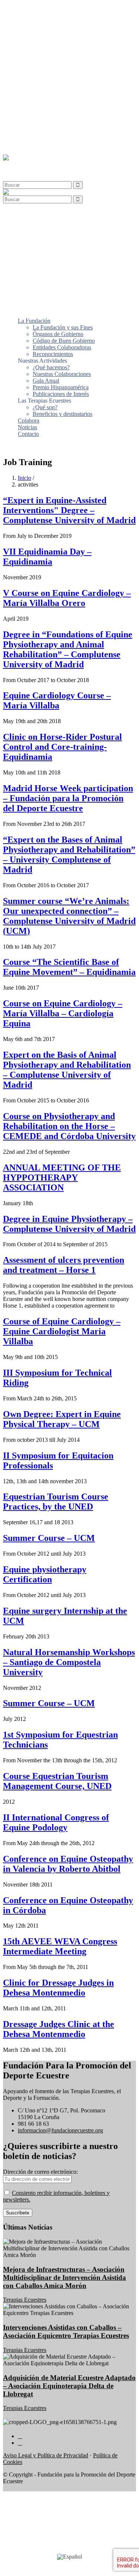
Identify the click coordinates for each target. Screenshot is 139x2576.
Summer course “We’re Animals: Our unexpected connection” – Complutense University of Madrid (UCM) (69, 916)
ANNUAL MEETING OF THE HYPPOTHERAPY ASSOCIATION (62, 1177)
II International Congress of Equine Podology (56, 1822)
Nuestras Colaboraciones (62, 79)
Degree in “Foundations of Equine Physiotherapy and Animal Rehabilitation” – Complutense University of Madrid (68, 649)
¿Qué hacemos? (51, 72)
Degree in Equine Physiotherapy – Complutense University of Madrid (69, 1224)
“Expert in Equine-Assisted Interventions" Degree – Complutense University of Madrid (69, 510)
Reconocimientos (53, 59)
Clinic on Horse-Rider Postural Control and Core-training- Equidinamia (62, 747)
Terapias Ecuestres (25, 2300)
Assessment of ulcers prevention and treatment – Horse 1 (64, 1265)
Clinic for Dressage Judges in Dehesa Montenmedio (58, 1988)
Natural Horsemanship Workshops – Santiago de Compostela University (69, 1662)
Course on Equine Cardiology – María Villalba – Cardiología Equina (63, 1013)
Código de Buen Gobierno (64, 45)
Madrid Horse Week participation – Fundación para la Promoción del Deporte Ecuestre (68, 798)
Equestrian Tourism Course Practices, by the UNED (56, 1501)
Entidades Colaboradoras (62, 52)
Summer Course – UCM (49, 1538)
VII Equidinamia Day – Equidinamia (47, 557)
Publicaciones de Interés (61, 99)
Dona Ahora (17, 446)
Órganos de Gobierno (58, 39)
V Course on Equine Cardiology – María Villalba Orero (67, 598)
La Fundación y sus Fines (63, 32)
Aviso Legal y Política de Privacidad (46, 2455)
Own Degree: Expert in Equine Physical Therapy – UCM (62, 1419)
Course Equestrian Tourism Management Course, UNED (57, 1781)
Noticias (27, 132)
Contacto (28, 138)
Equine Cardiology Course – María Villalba (57, 700)
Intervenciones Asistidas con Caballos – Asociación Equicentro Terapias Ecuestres (66, 2331)
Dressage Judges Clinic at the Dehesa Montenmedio (59, 2029)
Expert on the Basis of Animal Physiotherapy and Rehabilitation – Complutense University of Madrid (67, 1070)
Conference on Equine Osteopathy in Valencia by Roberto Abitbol (68, 1864)
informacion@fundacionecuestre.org (60, 2130)
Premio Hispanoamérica (61, 92)
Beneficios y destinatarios (62, 118)
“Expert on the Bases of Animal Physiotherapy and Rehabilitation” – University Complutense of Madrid (69, 855)
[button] (23, 164)
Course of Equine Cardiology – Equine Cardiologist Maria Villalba (62, 1331)
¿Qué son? (45, 112)
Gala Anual (46, 85)
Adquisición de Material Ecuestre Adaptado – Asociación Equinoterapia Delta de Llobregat (69, 2386)
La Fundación (34, 25)
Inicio (24, 478)
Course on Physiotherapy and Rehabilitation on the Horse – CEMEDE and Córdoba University (69, 1126)
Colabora (29, 125)
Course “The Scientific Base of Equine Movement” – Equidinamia (69, 967)
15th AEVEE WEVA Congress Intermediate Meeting (60, 1946)
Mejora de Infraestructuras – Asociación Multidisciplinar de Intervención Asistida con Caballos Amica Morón (64, 2277)
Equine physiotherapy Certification (45, 1574)
